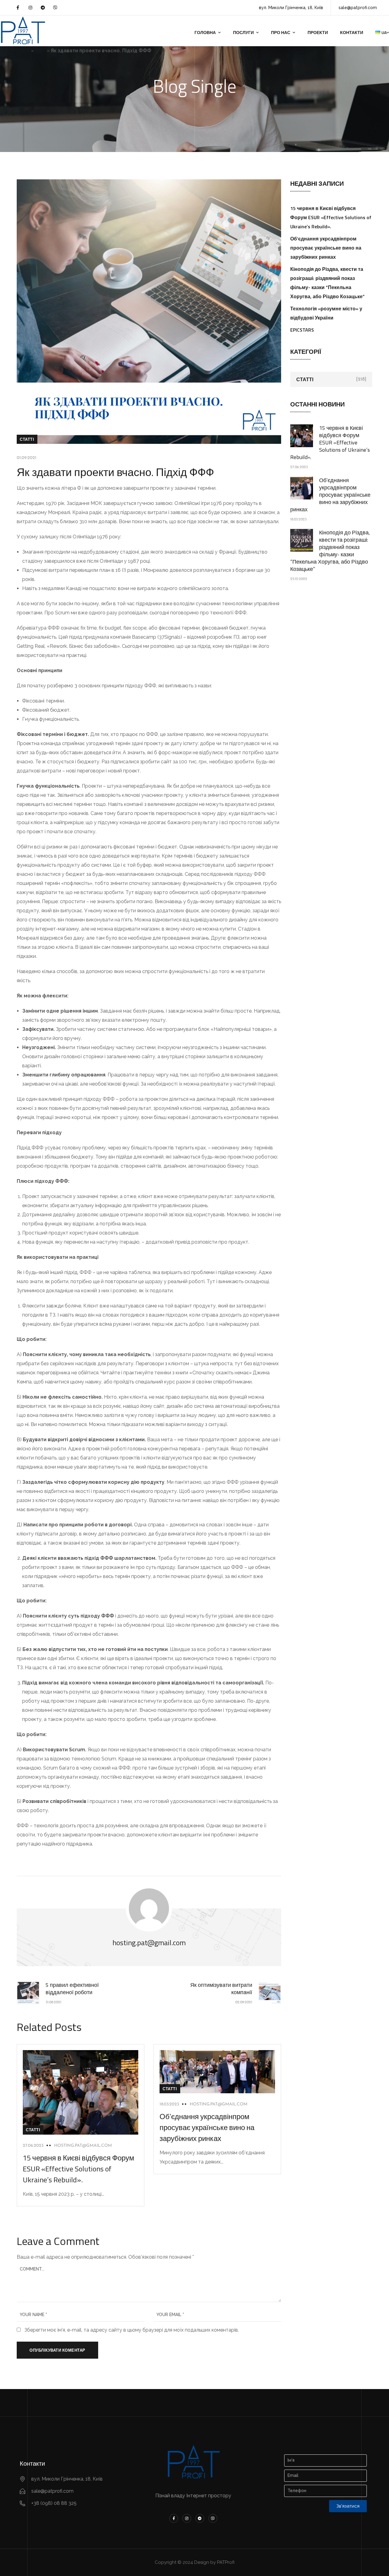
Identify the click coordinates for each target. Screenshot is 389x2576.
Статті (27, 439)
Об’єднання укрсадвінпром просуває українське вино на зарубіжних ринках (207, 2127)
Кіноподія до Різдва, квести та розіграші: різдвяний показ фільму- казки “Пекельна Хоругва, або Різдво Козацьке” (330, 551)
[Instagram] (30, 8)
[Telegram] (43, 8)
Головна (205, 32)
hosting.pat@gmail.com (83, 2146)
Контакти (352, 32)
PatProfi (21, 51)
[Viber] (55, 8)
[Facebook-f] (18, 8)
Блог (40, 51)
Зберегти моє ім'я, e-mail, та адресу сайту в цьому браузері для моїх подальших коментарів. (132, 2330)
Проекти (318, 32)
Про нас (281, 32)
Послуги (243, 32)
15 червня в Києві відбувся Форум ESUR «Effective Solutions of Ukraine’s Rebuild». (79, 2169)
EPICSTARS (302, 330)
